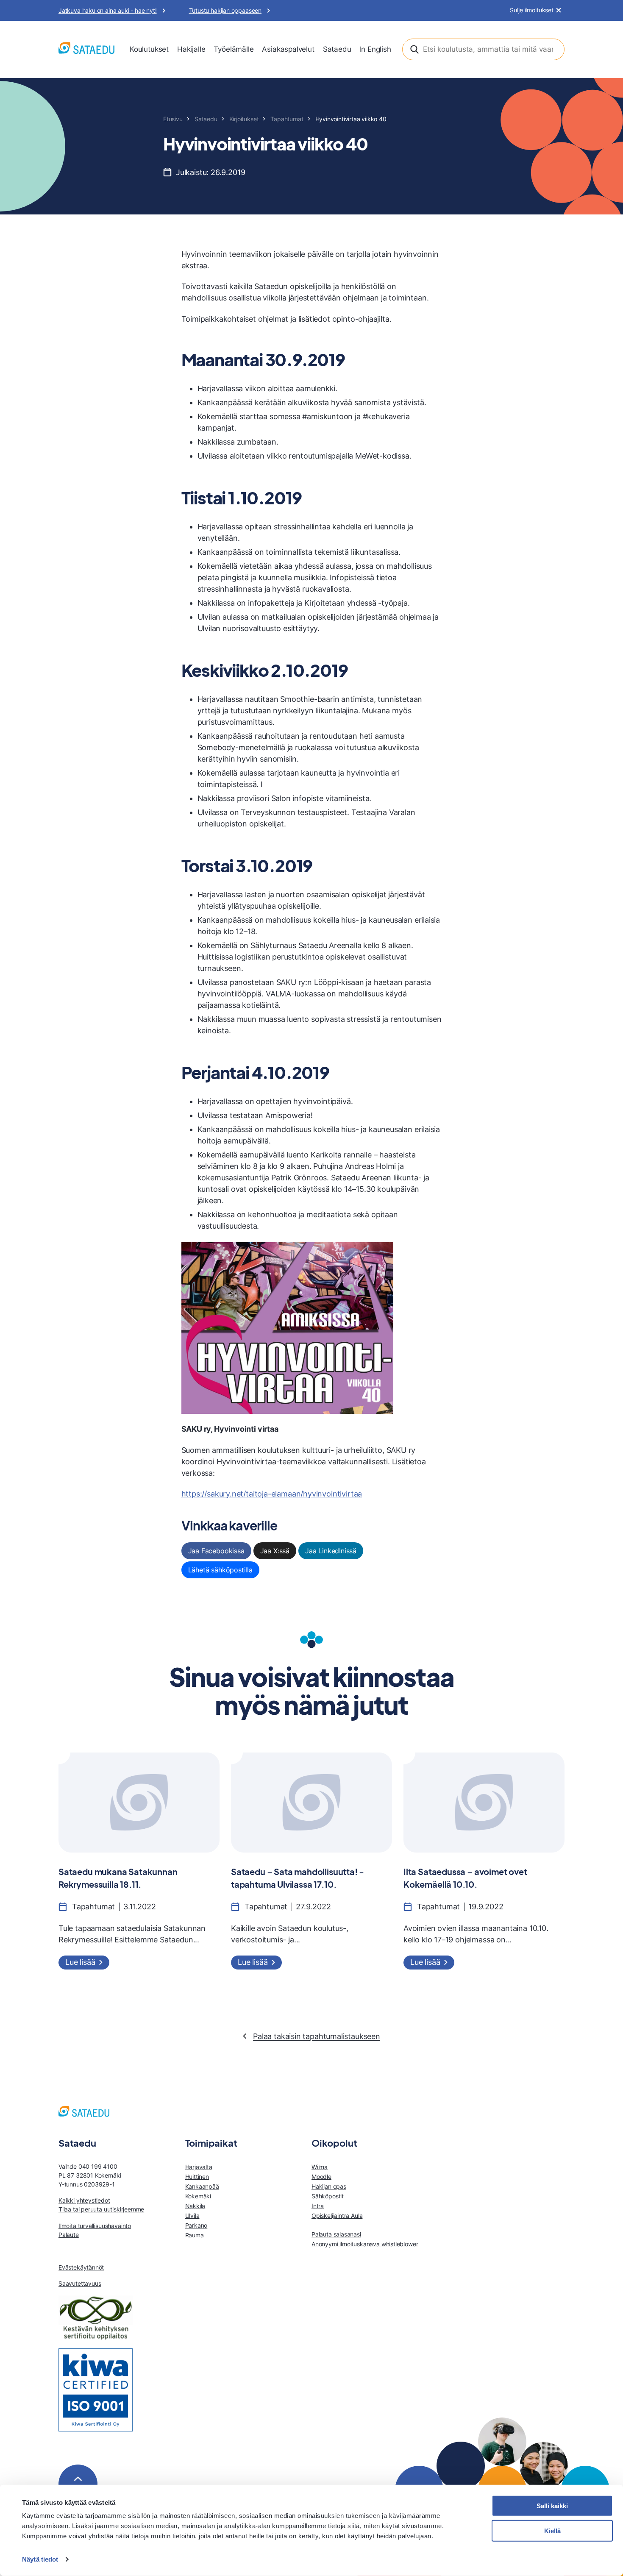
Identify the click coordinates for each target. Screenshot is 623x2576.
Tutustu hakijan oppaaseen (225, 10)
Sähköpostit (328, 2196)
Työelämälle (234, 49)
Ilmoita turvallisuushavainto (95, 2226)
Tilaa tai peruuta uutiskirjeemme (101, 2209)
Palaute (69, 2235)
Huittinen (197, 2177)
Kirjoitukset (244, 119)
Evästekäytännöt (81, 2267)
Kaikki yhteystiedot (84, 2200)
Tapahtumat (287, 119)
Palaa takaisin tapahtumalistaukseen (317, 2036)
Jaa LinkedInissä (331, 1551)
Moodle (321, 2177)
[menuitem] (149, 50)
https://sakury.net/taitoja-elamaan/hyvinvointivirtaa (272, 1494)
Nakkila (195, 2206)
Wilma (320, 2167)
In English (375, 49)
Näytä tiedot (40, 2559)
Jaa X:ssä (275, 1551)
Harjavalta (199, 2167)
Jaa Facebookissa (216, 1551)
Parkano (196, 2225)
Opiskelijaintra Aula (337, 2216)
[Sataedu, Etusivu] (86, 49)
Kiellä (552, 2531)
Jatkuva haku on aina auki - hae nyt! (108, 10)
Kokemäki (198, 2196)
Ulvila (192, 2216)
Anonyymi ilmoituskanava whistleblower (365, 2244)
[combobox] (483, 49)
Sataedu (337, 49)
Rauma (195, 2235)
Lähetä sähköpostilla (220, 1570)
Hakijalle (191, 49)
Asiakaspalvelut (288, 49)
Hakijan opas (329, 2186)
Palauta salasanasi (336, 2234)
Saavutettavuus (80, 2283)
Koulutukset (149, 49)
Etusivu (173, 119)
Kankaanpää (202, 2186)
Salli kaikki (552, 2506)
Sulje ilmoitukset (532, 10)
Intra (318, 2206)
